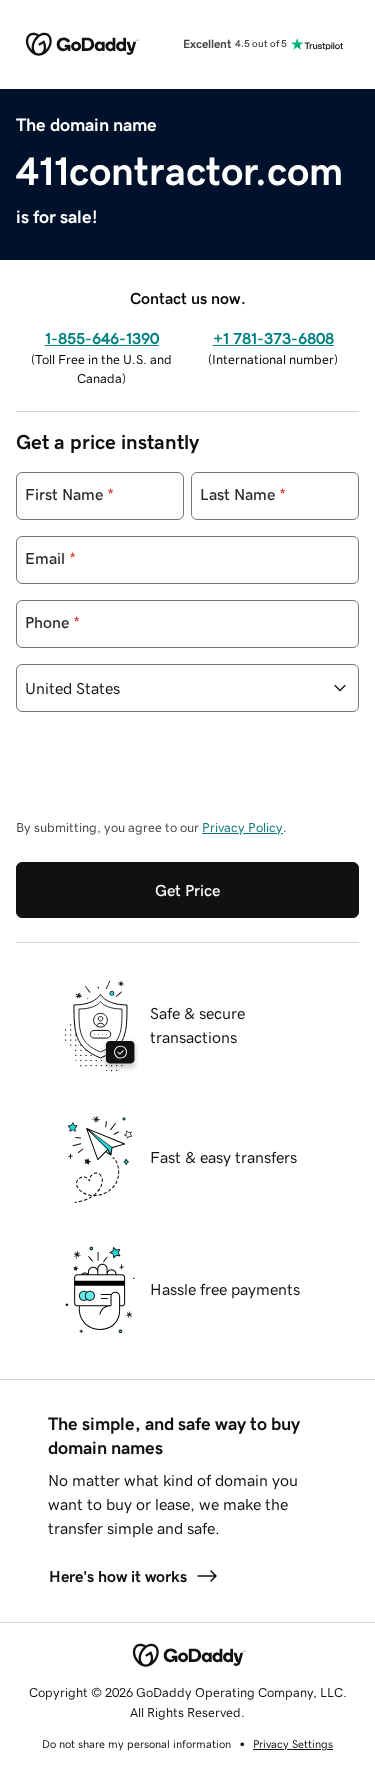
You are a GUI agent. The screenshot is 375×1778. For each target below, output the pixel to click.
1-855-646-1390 (102, 338)
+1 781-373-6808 (273, 338)
